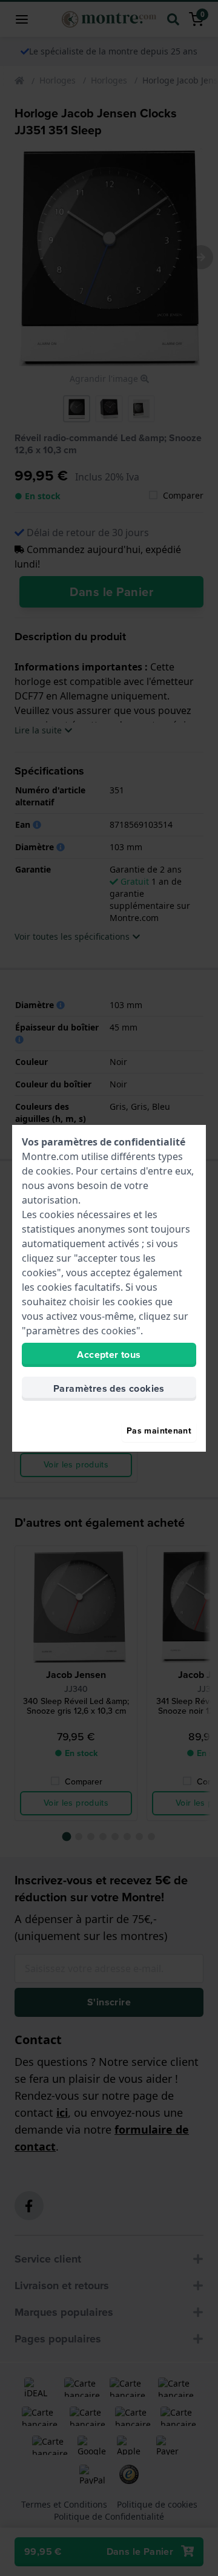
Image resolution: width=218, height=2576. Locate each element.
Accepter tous (109, 1355)
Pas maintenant (159, 1431)
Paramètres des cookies (109, 1388)
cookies (53, 1171)
